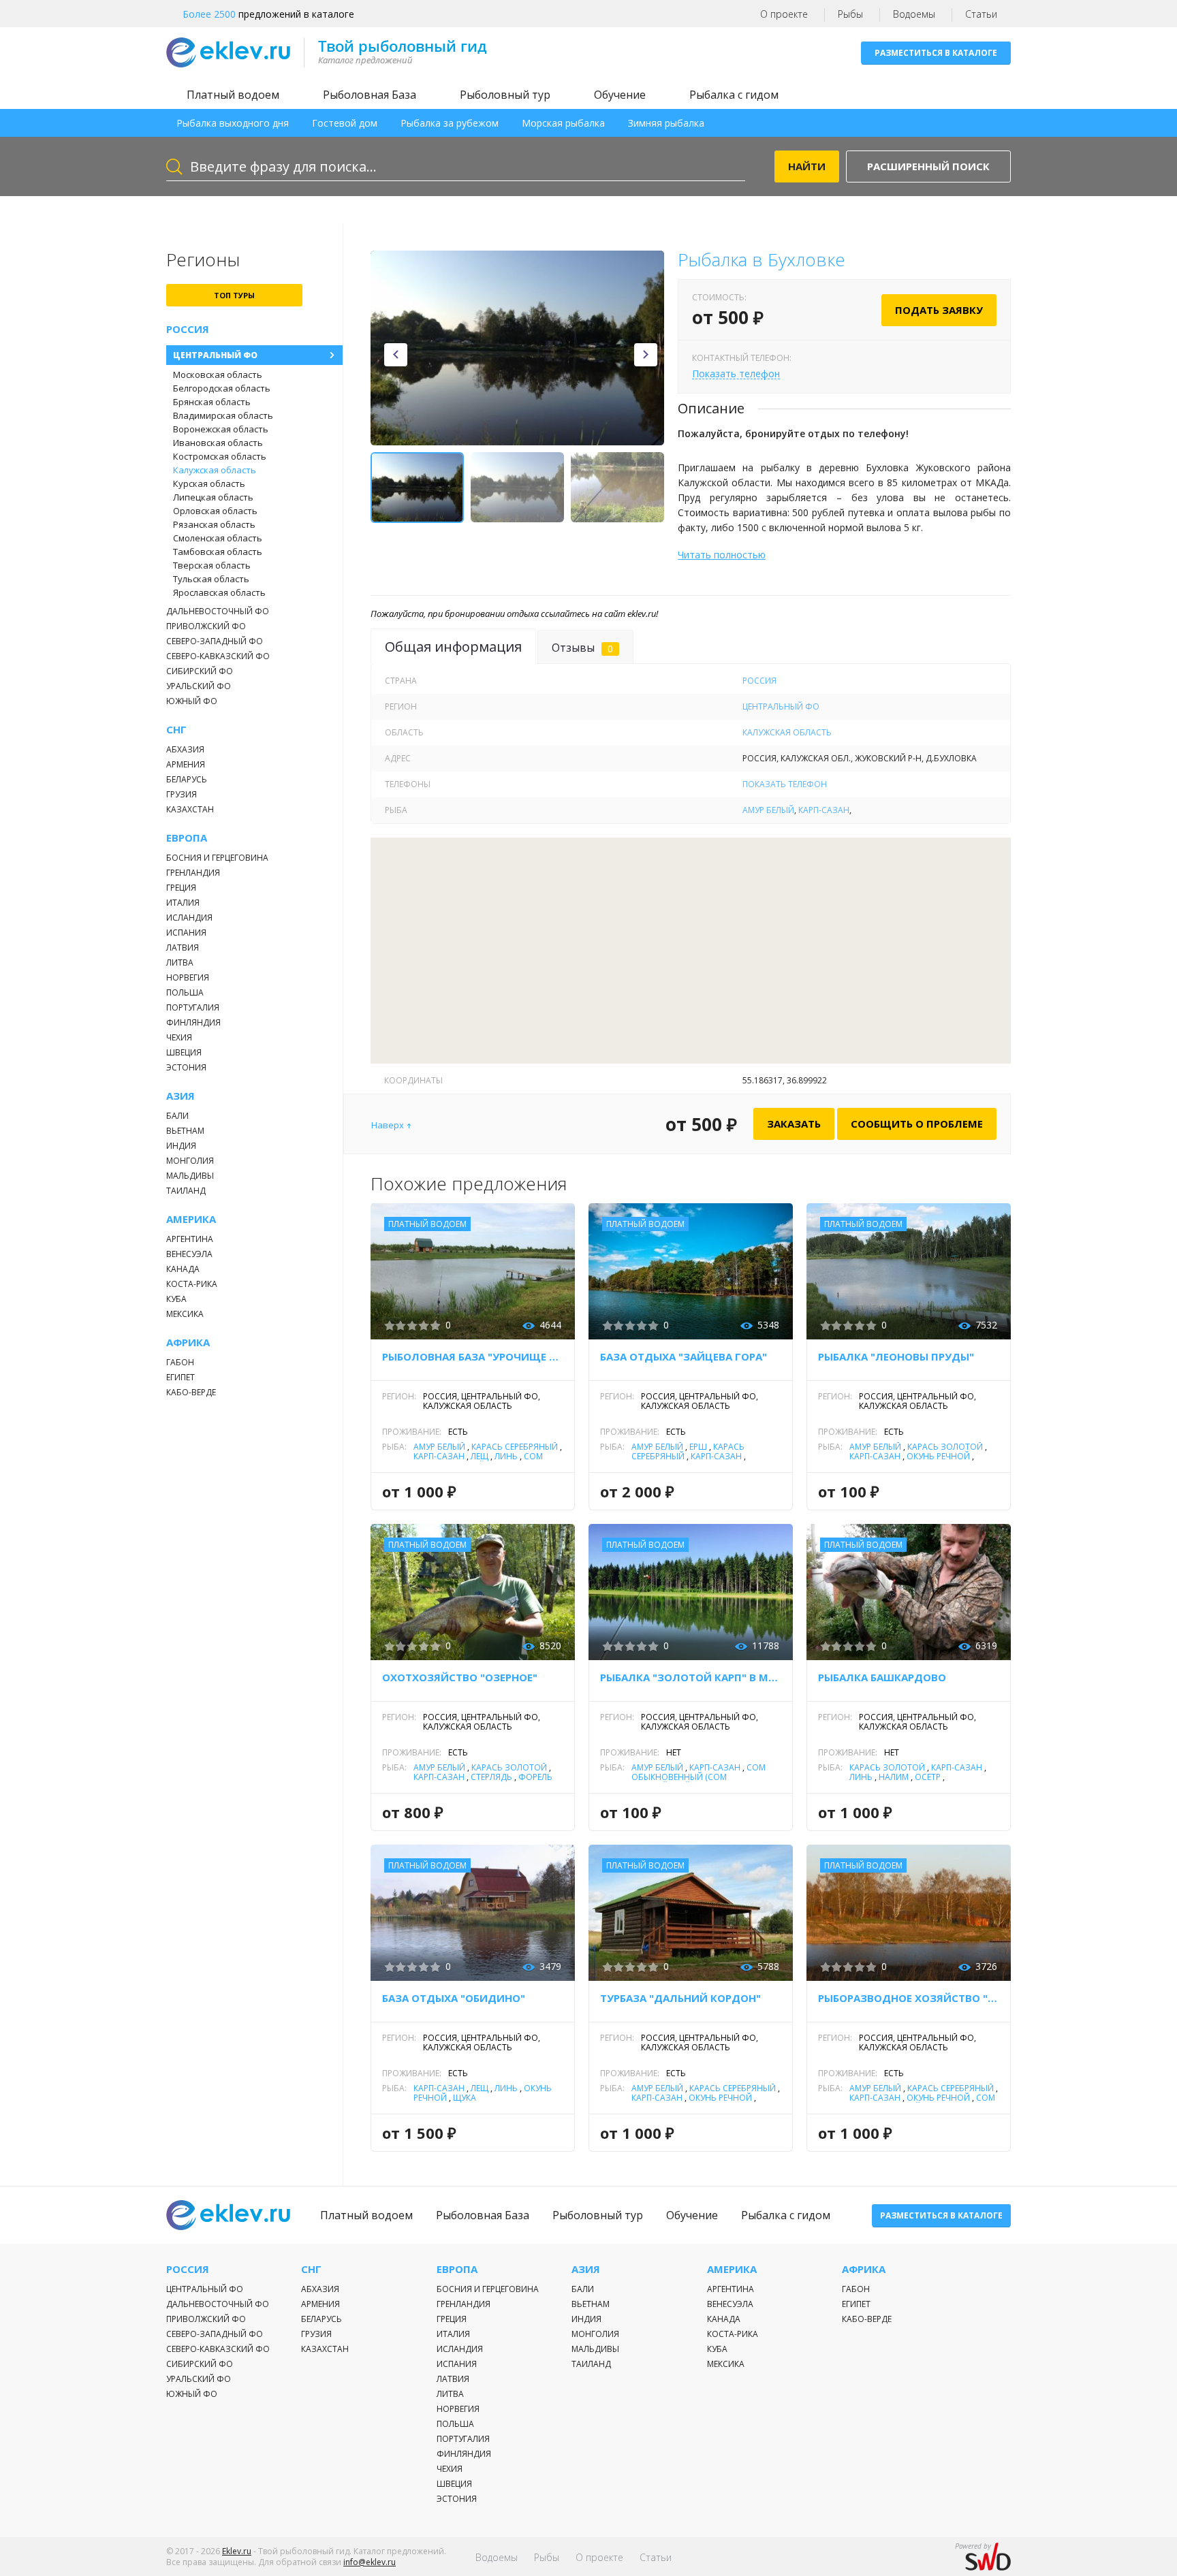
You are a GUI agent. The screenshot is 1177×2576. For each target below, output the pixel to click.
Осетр (928, 1777)
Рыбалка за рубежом (450, 123)
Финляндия (193, 1022)
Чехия (179, 1037)
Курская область (209, 483)
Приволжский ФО (206, 626)
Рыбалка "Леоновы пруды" (896, 1356)
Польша (185, 992)
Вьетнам (185, 1131)
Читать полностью (722, 555)
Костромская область (220, 456)
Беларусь (187, 779)
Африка (188, 1342)
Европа (187, 838)
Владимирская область (223, 415)
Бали (177, 1116)
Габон (180, 1362)
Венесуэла (189, 1254)
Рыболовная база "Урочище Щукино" (473, 1356)
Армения (186, 764)
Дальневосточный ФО (218, 611)
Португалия (193, 1007)
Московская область (218, 375)
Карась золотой (945, 1447)
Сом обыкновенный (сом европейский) (699, 1777)
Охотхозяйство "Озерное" (460, 1677)
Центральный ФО (215, 355)
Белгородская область (222, 388)
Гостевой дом (345, 123)
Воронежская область (221, 429)
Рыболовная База (370, 95)
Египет (181, 1377)
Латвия (183, 948)
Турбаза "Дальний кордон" (680, 1998)
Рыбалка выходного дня (233, 123)
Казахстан (190, 809)
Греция (181, 888)
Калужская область (215, 470)
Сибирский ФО (200, 671)
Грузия (182, 794)
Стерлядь (491, 1777)
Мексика (185, 1314)
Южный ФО (192, 701)
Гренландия (193, 873)
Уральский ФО (199, 686)
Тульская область (211, 579)
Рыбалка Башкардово (882, 1677)
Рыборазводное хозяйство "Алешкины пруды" (909, 1998)
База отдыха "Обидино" (454, 1998)
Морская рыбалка (563, 123)
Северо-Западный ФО (215, 641)
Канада (183, 1269)
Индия (181, 1146)
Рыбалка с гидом (734, 95)
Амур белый (768, 810)
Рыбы (850, 14)
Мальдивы (190, 1176)
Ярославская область (219, 592)
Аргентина (190, 1239)
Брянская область (212, 402)
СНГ (176, 730)
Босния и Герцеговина (217, 858)
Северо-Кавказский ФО (218, 656)
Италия (183, 903)
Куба (176, 1299)
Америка (191, 1219)
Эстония (186, 1067)
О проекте (784, 14)
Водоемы (914, 14)
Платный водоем (233, 95)
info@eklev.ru (370, 2562)
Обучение (620, 95)
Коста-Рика (192, 1284)
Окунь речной (938, 1456)
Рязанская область (214, 524)
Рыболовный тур (505, 95)
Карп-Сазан (824, 810)
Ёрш (698, 1447)
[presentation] (396, 355)
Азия (181, 1096)
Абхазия (185, 749)
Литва (180, 963)
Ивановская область (218, 443)
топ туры (234, 295)
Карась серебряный (515, 1447)
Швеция (184, 1052)
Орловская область (215, 511)
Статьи (981, 14)
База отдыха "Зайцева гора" (684, 1356)
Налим (894, 1777)
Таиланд (186, 1191)
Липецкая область (213, 497)
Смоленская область (218, 538)
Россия (188, 329)
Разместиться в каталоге (936, 53)
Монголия (190, 1161)
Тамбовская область (218, 552)
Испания (186, 933)
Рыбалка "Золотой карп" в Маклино (691, 1677)
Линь (506, 1456)
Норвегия (188, 977)
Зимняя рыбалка (666, 123)
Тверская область (212, 565)
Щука (465, 2098)
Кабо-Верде (191, 1392)
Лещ (480, 1456)
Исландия (189, 918)
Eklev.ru (237, 2551)
